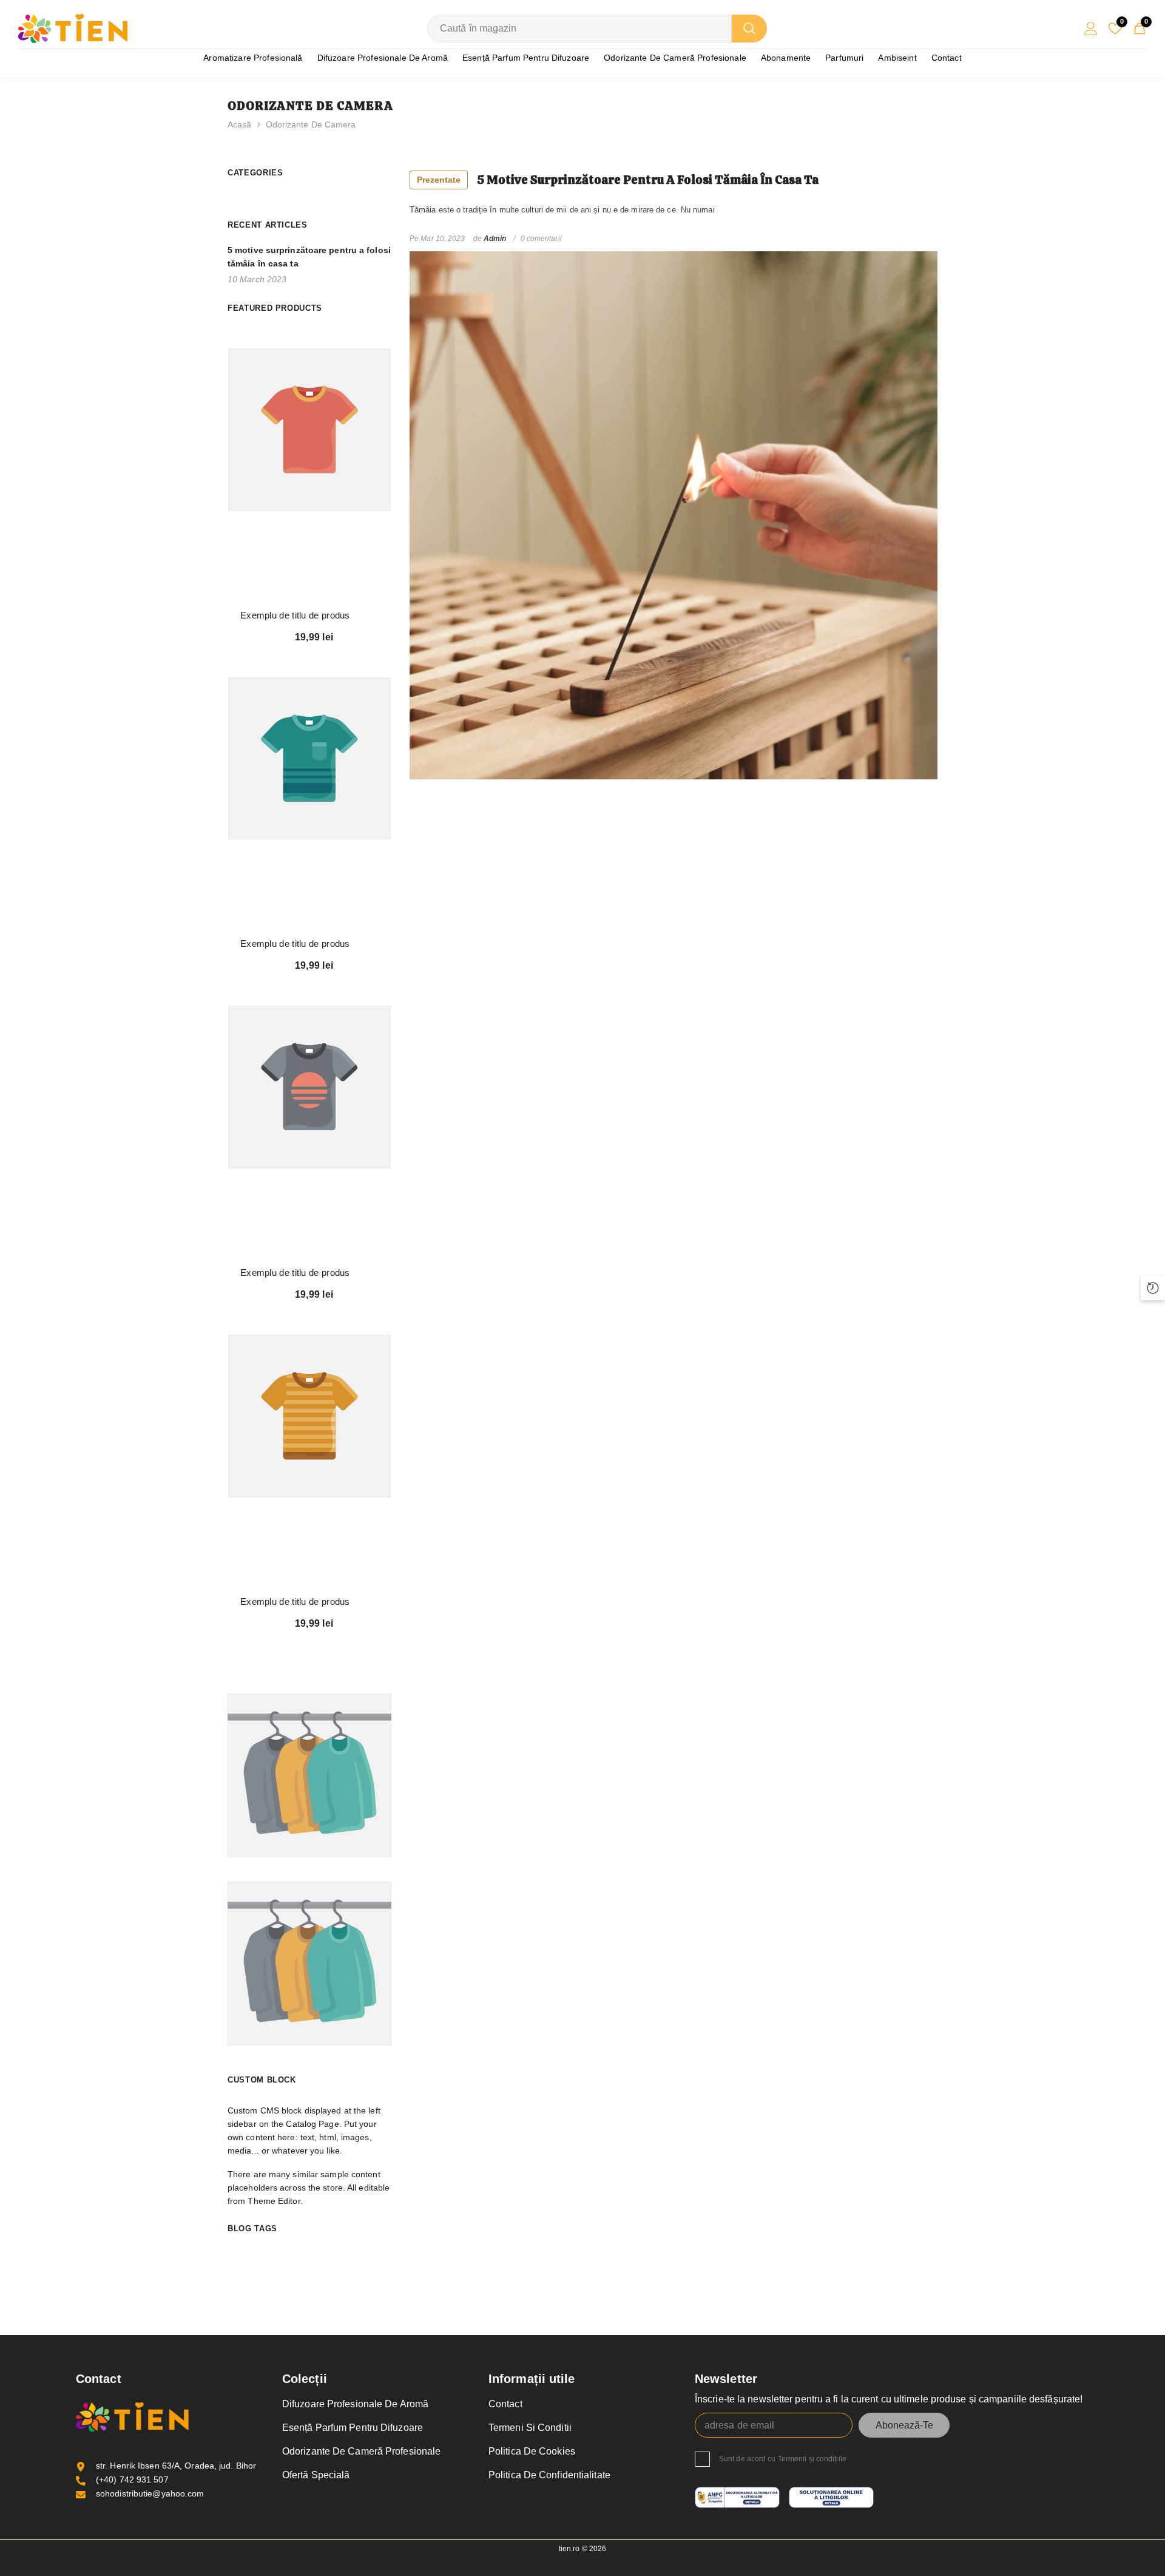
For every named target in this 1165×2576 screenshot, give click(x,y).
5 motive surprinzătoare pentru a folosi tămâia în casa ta (618, 180)
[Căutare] (597, 29)
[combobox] (579, 29)
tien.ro (569, 2549)
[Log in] (1091, 29)
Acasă (240, 124)
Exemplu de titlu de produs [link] (295, 615)
